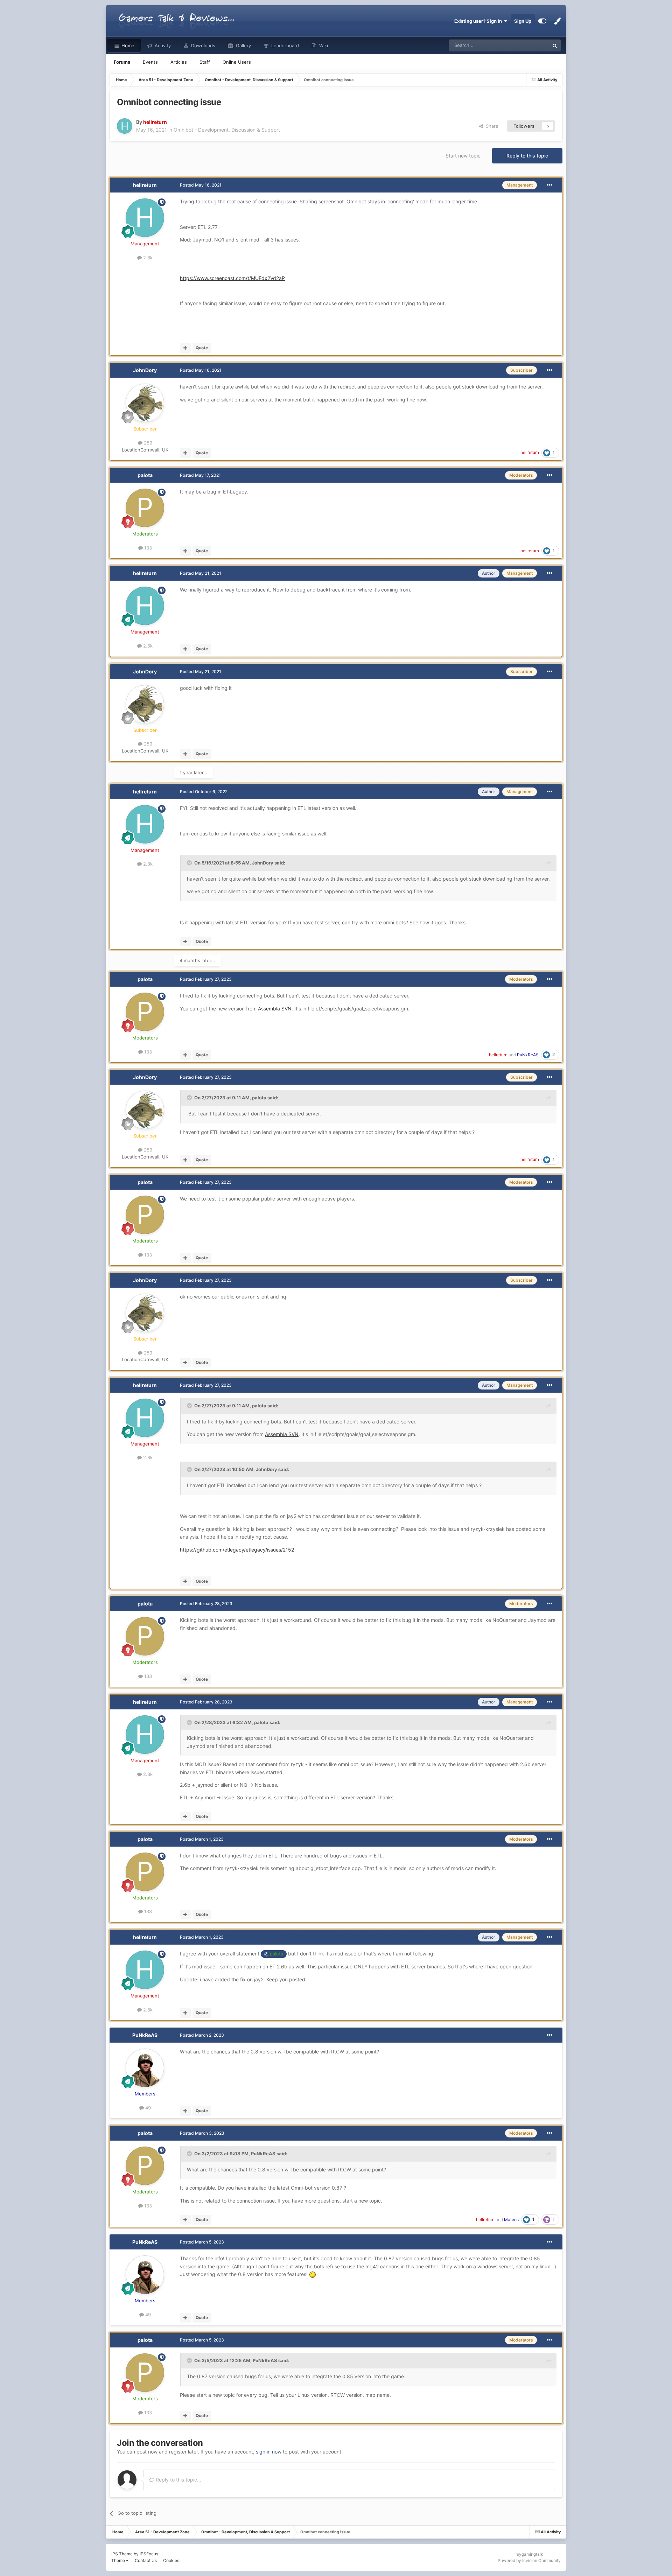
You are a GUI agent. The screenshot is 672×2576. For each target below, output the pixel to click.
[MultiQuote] (185, 348)
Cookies (171, 2560)
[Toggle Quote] (190, 863)
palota (145, 475)
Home (127, 45)
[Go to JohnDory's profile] (145, 403)
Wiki (323, 45)
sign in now (269, 2452)
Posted (201, 185)
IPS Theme (122, 2554)
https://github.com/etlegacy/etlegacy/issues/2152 (237, 1550)
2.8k (147, 258)
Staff (205, 62)
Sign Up (523, 21)
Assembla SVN (275, 1009)
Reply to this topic (527, 156)
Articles (179, 62)
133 (147, 548)
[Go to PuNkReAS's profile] (145, 2068)
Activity (162, 45)
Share (491, 126)
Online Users (237, 62)
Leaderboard (284, 45)
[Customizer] (542, 21)
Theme (119, 2560)
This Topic (529, 45)
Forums (122, 62)
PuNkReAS (145, 2035)
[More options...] (549, 185)
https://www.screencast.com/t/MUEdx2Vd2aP (232, 278)
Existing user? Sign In (479, 21)
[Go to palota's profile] (145, 508)
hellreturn (145, 185)
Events (150, 62)
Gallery (243, 45)
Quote (202, 348)
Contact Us (146, 2560)
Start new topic (463, 156)
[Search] (555, 45)
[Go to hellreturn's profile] (125, 126)
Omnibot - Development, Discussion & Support (227, 130)
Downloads (202, 45)
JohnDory (145, 370)
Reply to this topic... (178, 2480)
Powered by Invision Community (529, 2560)
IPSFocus (149, 2554)
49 (147, 2108)
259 (147, 443)
